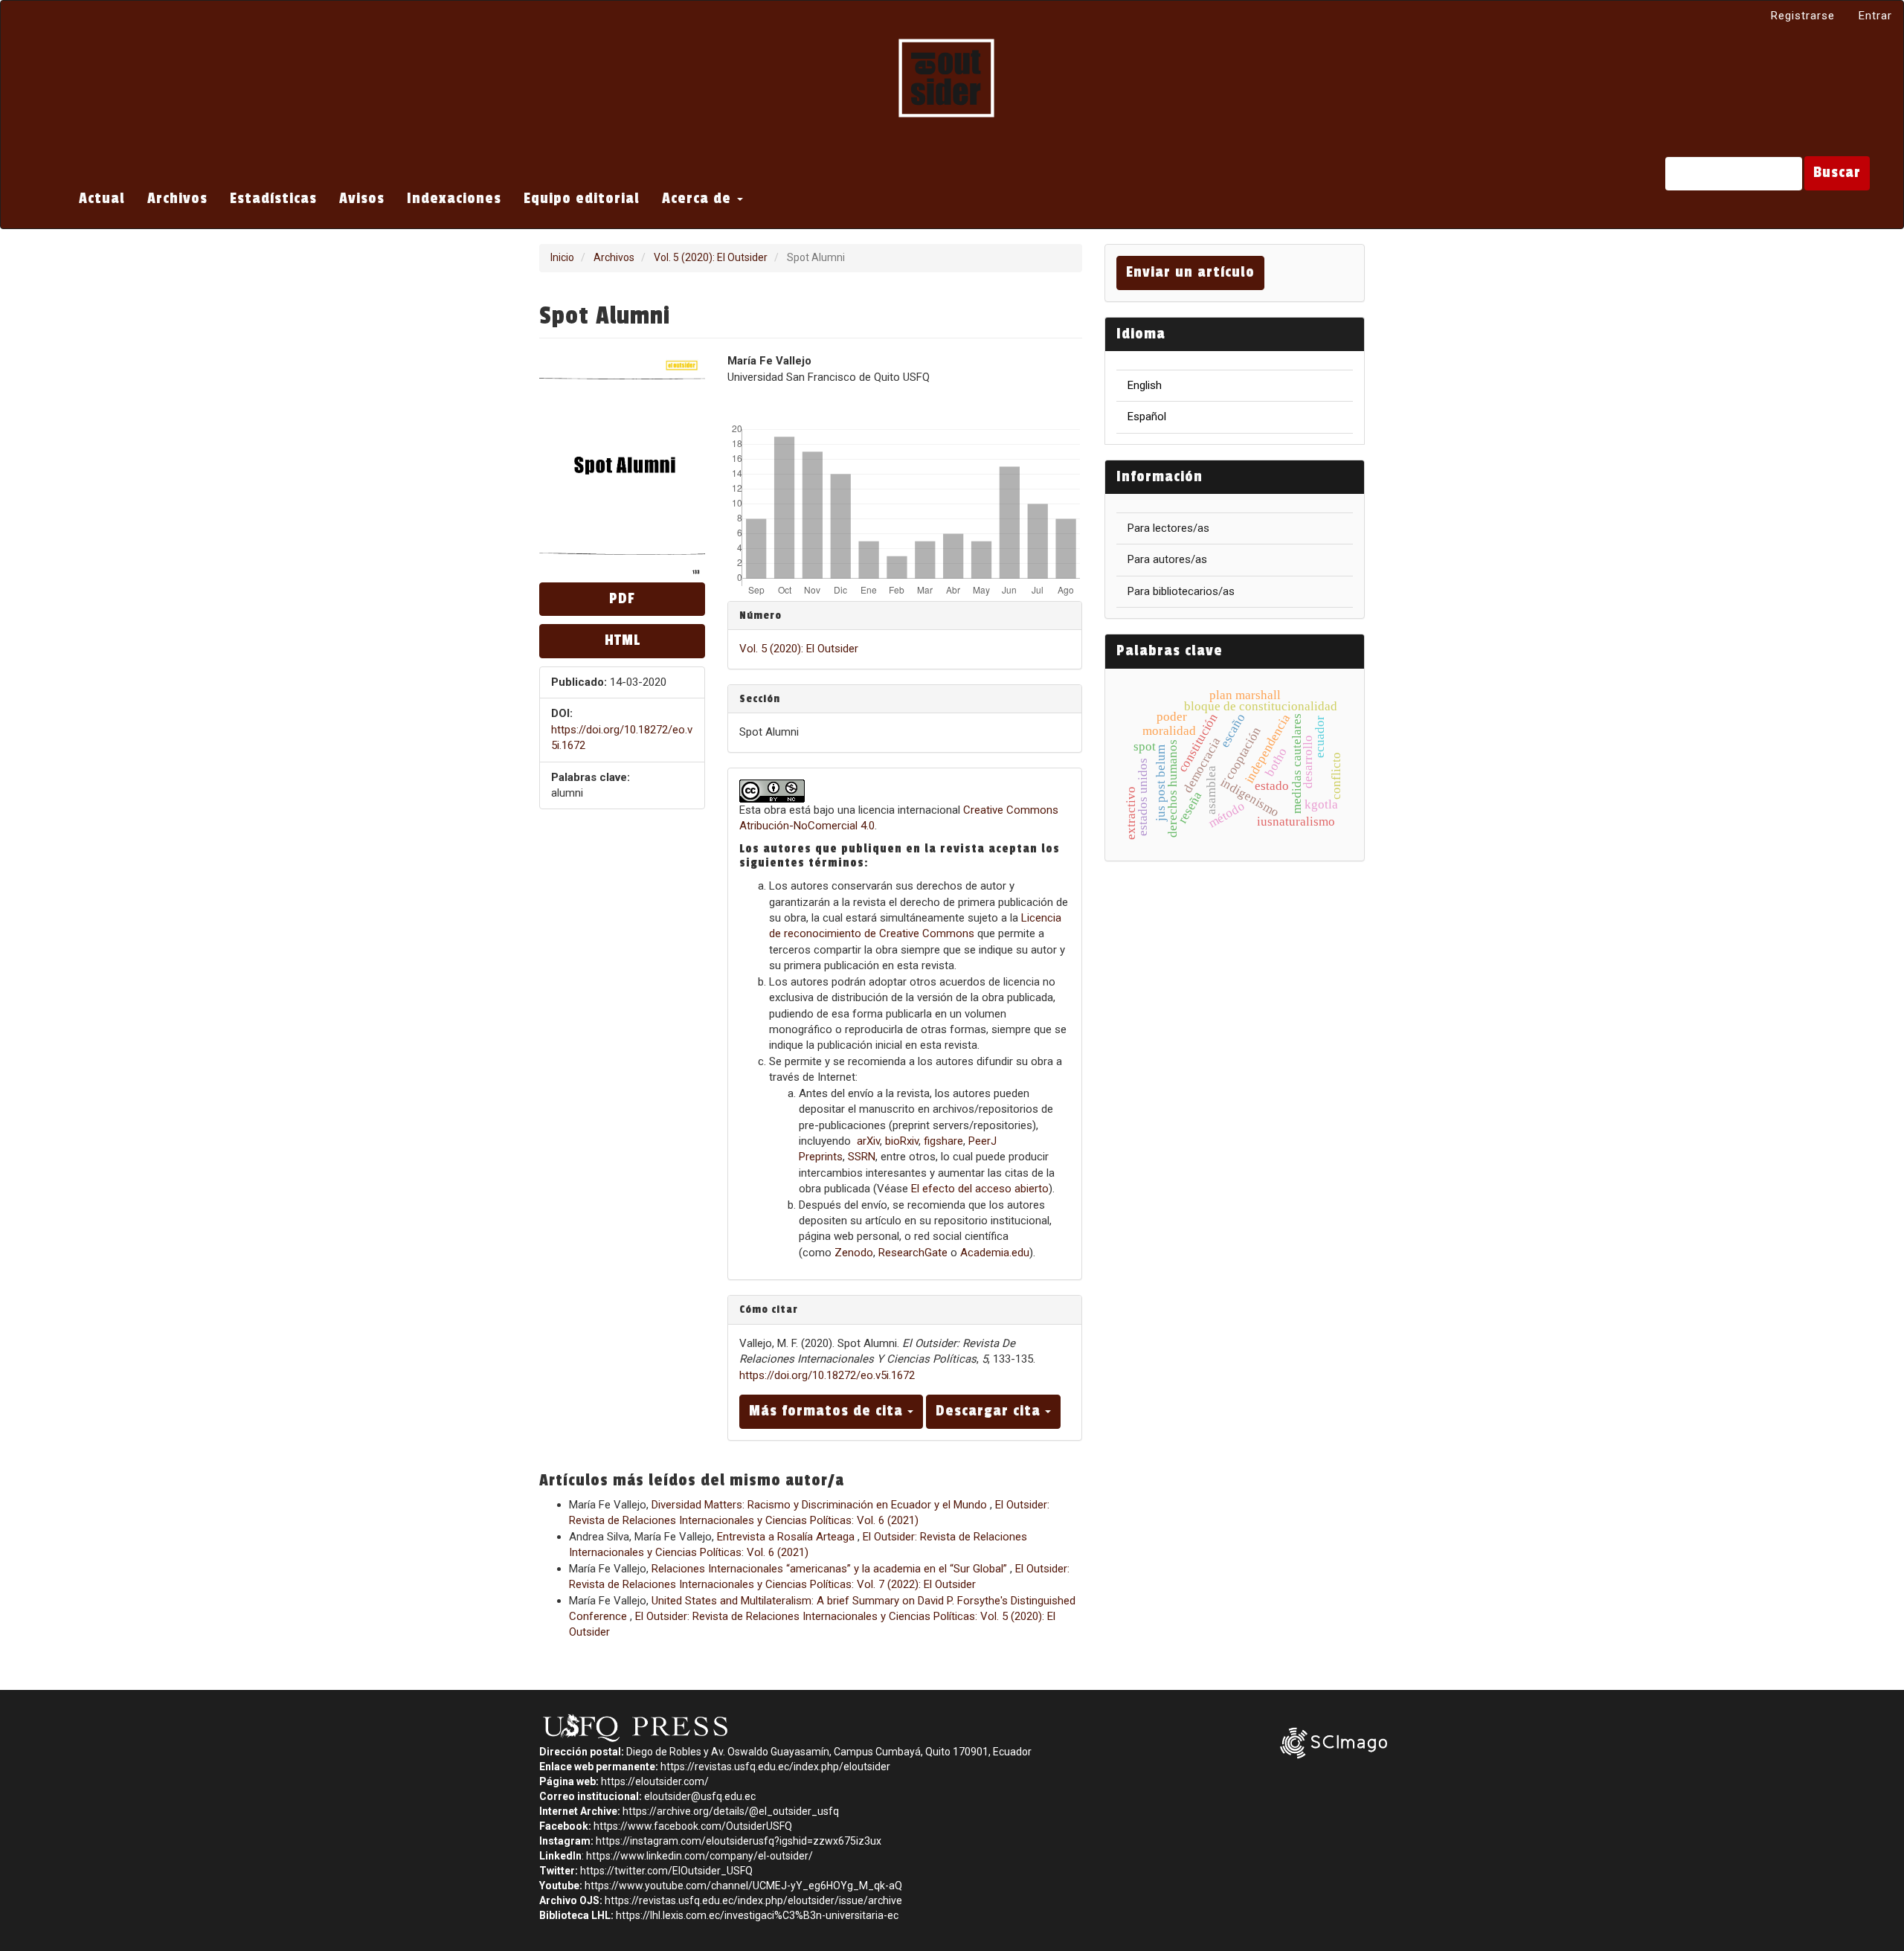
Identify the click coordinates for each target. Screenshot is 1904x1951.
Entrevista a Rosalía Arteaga (787, 1537)
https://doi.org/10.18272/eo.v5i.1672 (827, 1375)
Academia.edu (995, 1253)
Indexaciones (454, 199)
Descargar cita (990, 1411)
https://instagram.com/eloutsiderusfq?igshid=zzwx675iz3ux (739, 1841)
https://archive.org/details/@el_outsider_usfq (731, 1811)
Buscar (1837, 173)
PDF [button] (622, 599)
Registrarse (1803, 16)
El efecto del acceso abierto (980, 1189)
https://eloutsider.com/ (655, 1781)
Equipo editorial (582, 199)
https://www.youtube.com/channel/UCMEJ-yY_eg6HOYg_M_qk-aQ (743, 1886)
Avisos (362, 199)
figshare (943, 1141)
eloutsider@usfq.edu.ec (700, 1796)
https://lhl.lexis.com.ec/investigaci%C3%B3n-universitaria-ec (757, 1915)
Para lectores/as (1168, 528)
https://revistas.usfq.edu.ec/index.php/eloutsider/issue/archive (753, 1900)
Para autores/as (1167, 559)
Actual (102, 199)
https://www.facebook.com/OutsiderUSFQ (693, 1826)
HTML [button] (623, 640)
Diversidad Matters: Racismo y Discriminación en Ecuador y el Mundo (821, 1505)
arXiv (868, 1141)
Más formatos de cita (828, 1411)
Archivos (177, 199)
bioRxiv (902, 1141)
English (1145, 385)
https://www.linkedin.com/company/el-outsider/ (699, 1856)
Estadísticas (273, 199)
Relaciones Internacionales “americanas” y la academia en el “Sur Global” (831, 1569)
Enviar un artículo (1190, 272)
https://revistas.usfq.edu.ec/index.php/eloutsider (775, 1767)
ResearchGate (913, 1253)
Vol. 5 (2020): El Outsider (711, 257)
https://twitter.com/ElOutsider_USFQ (666, 1871)
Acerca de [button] (699, 199)
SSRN (862, 1157)
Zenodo (854, 1253)
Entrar (1875, 16)
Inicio (562, 257)
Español (1147, 417)
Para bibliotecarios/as (1181, 591)
